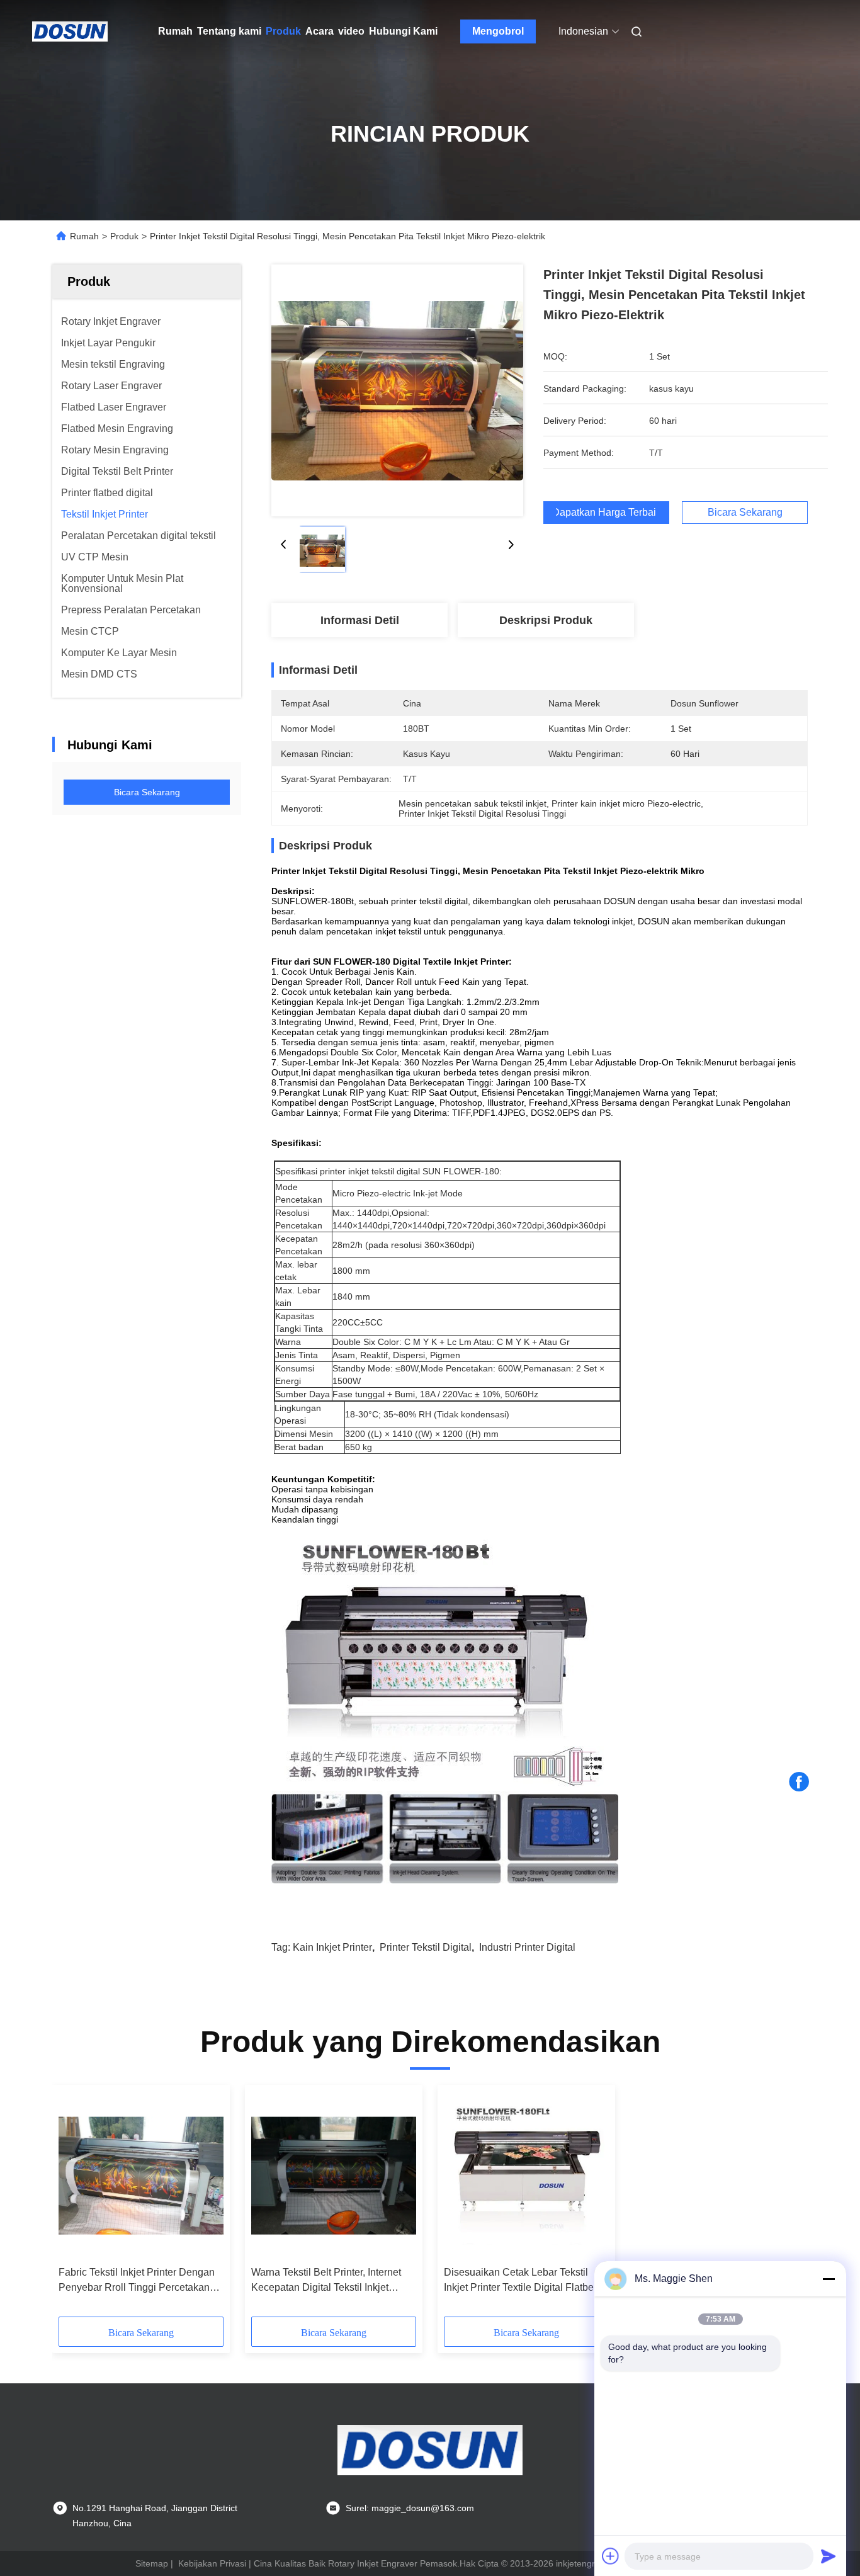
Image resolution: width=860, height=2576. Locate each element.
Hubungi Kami (403, 31)
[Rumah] (70, 31)
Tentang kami (229, 31)
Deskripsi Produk (546, 620)
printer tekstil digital (426, 1947)
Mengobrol (498, 31)
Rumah (175, 31)
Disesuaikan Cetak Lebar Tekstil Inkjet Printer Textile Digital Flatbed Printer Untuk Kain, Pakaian (522, 2281)
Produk (283, 31)
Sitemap (152, 2563)
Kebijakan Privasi (212, 2563)
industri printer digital (527, 1947)
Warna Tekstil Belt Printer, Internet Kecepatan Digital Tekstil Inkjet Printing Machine (326, 2281)
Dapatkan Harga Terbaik (606, 513)
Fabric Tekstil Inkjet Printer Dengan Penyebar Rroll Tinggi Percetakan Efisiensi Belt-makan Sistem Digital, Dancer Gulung (138, 2281)
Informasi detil (360, 620)
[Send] (829, 2556)
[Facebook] (799, 1782)
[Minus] (829, 2279)
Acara (320, 31)
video (351, 31)
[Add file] (611, 2556)
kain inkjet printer (332, 1947)
